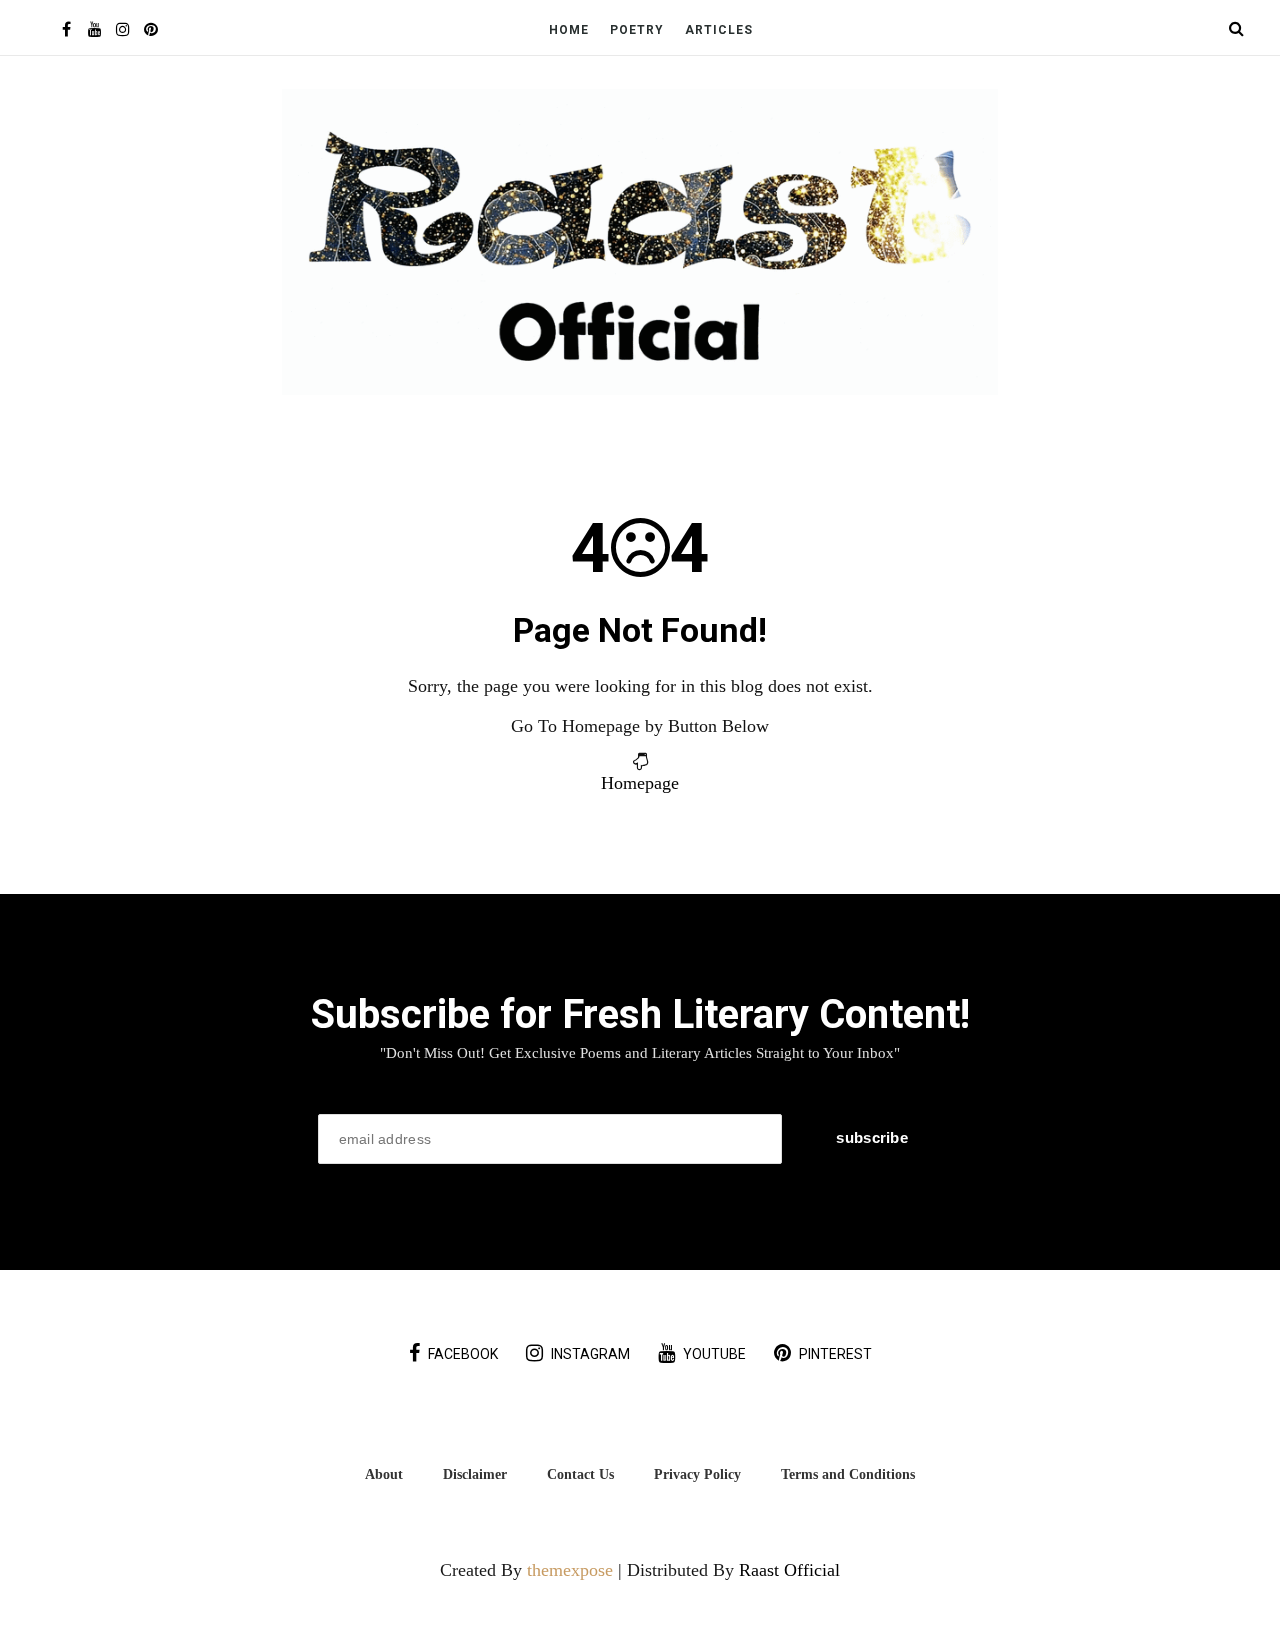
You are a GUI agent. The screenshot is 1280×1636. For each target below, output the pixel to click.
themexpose (570, 1570)
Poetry (637, 30)
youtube (714, 1354)
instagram (590, 1354)
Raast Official (789, 1570)
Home (569, 30)
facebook (463, 1354)
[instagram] (122, 29)
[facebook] (66, 29)
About (384, 1474)
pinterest (835, 1354)
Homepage (640, 783)
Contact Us (580, 1474)
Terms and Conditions (848, 1474)
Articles (719, 30)
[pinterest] (150, 29)
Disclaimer (475, 1474)
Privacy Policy (697, 1474)
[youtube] (94, 29)
